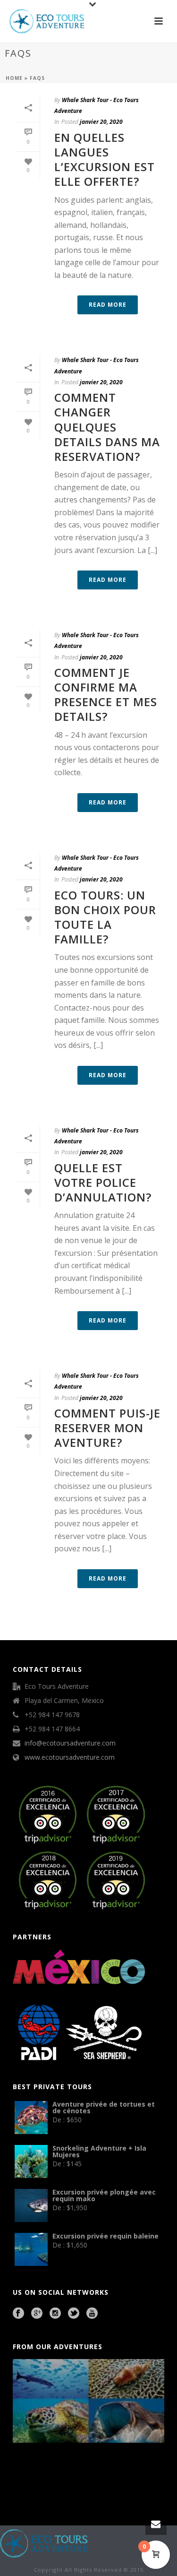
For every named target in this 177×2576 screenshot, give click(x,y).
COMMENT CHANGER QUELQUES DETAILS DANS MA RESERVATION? (107, 427)
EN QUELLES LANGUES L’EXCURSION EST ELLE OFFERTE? (105, 160)
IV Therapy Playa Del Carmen (122, 2487)
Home (14, 78)
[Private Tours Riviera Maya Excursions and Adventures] (44, 2543)
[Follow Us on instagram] (55, 2314)
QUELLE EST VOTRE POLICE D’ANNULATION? (103, 1182)
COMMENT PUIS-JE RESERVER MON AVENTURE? (107, 1428)
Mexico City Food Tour (116, 2474)
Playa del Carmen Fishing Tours (39, 2487)
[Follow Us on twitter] (74, 2314)
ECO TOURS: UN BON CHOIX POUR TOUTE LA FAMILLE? (105, 917)
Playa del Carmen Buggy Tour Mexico (34, 2474)
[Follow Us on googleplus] (37, 2314)
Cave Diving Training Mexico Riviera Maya (80, 2474)
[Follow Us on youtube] (92, 2314)
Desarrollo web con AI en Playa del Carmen (81, 2487)
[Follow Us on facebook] (18, 2314)
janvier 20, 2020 (101, 122)
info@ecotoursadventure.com (70, 1743)
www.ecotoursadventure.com (70, 1757)
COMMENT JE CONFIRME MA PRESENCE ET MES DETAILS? (106, 695)
